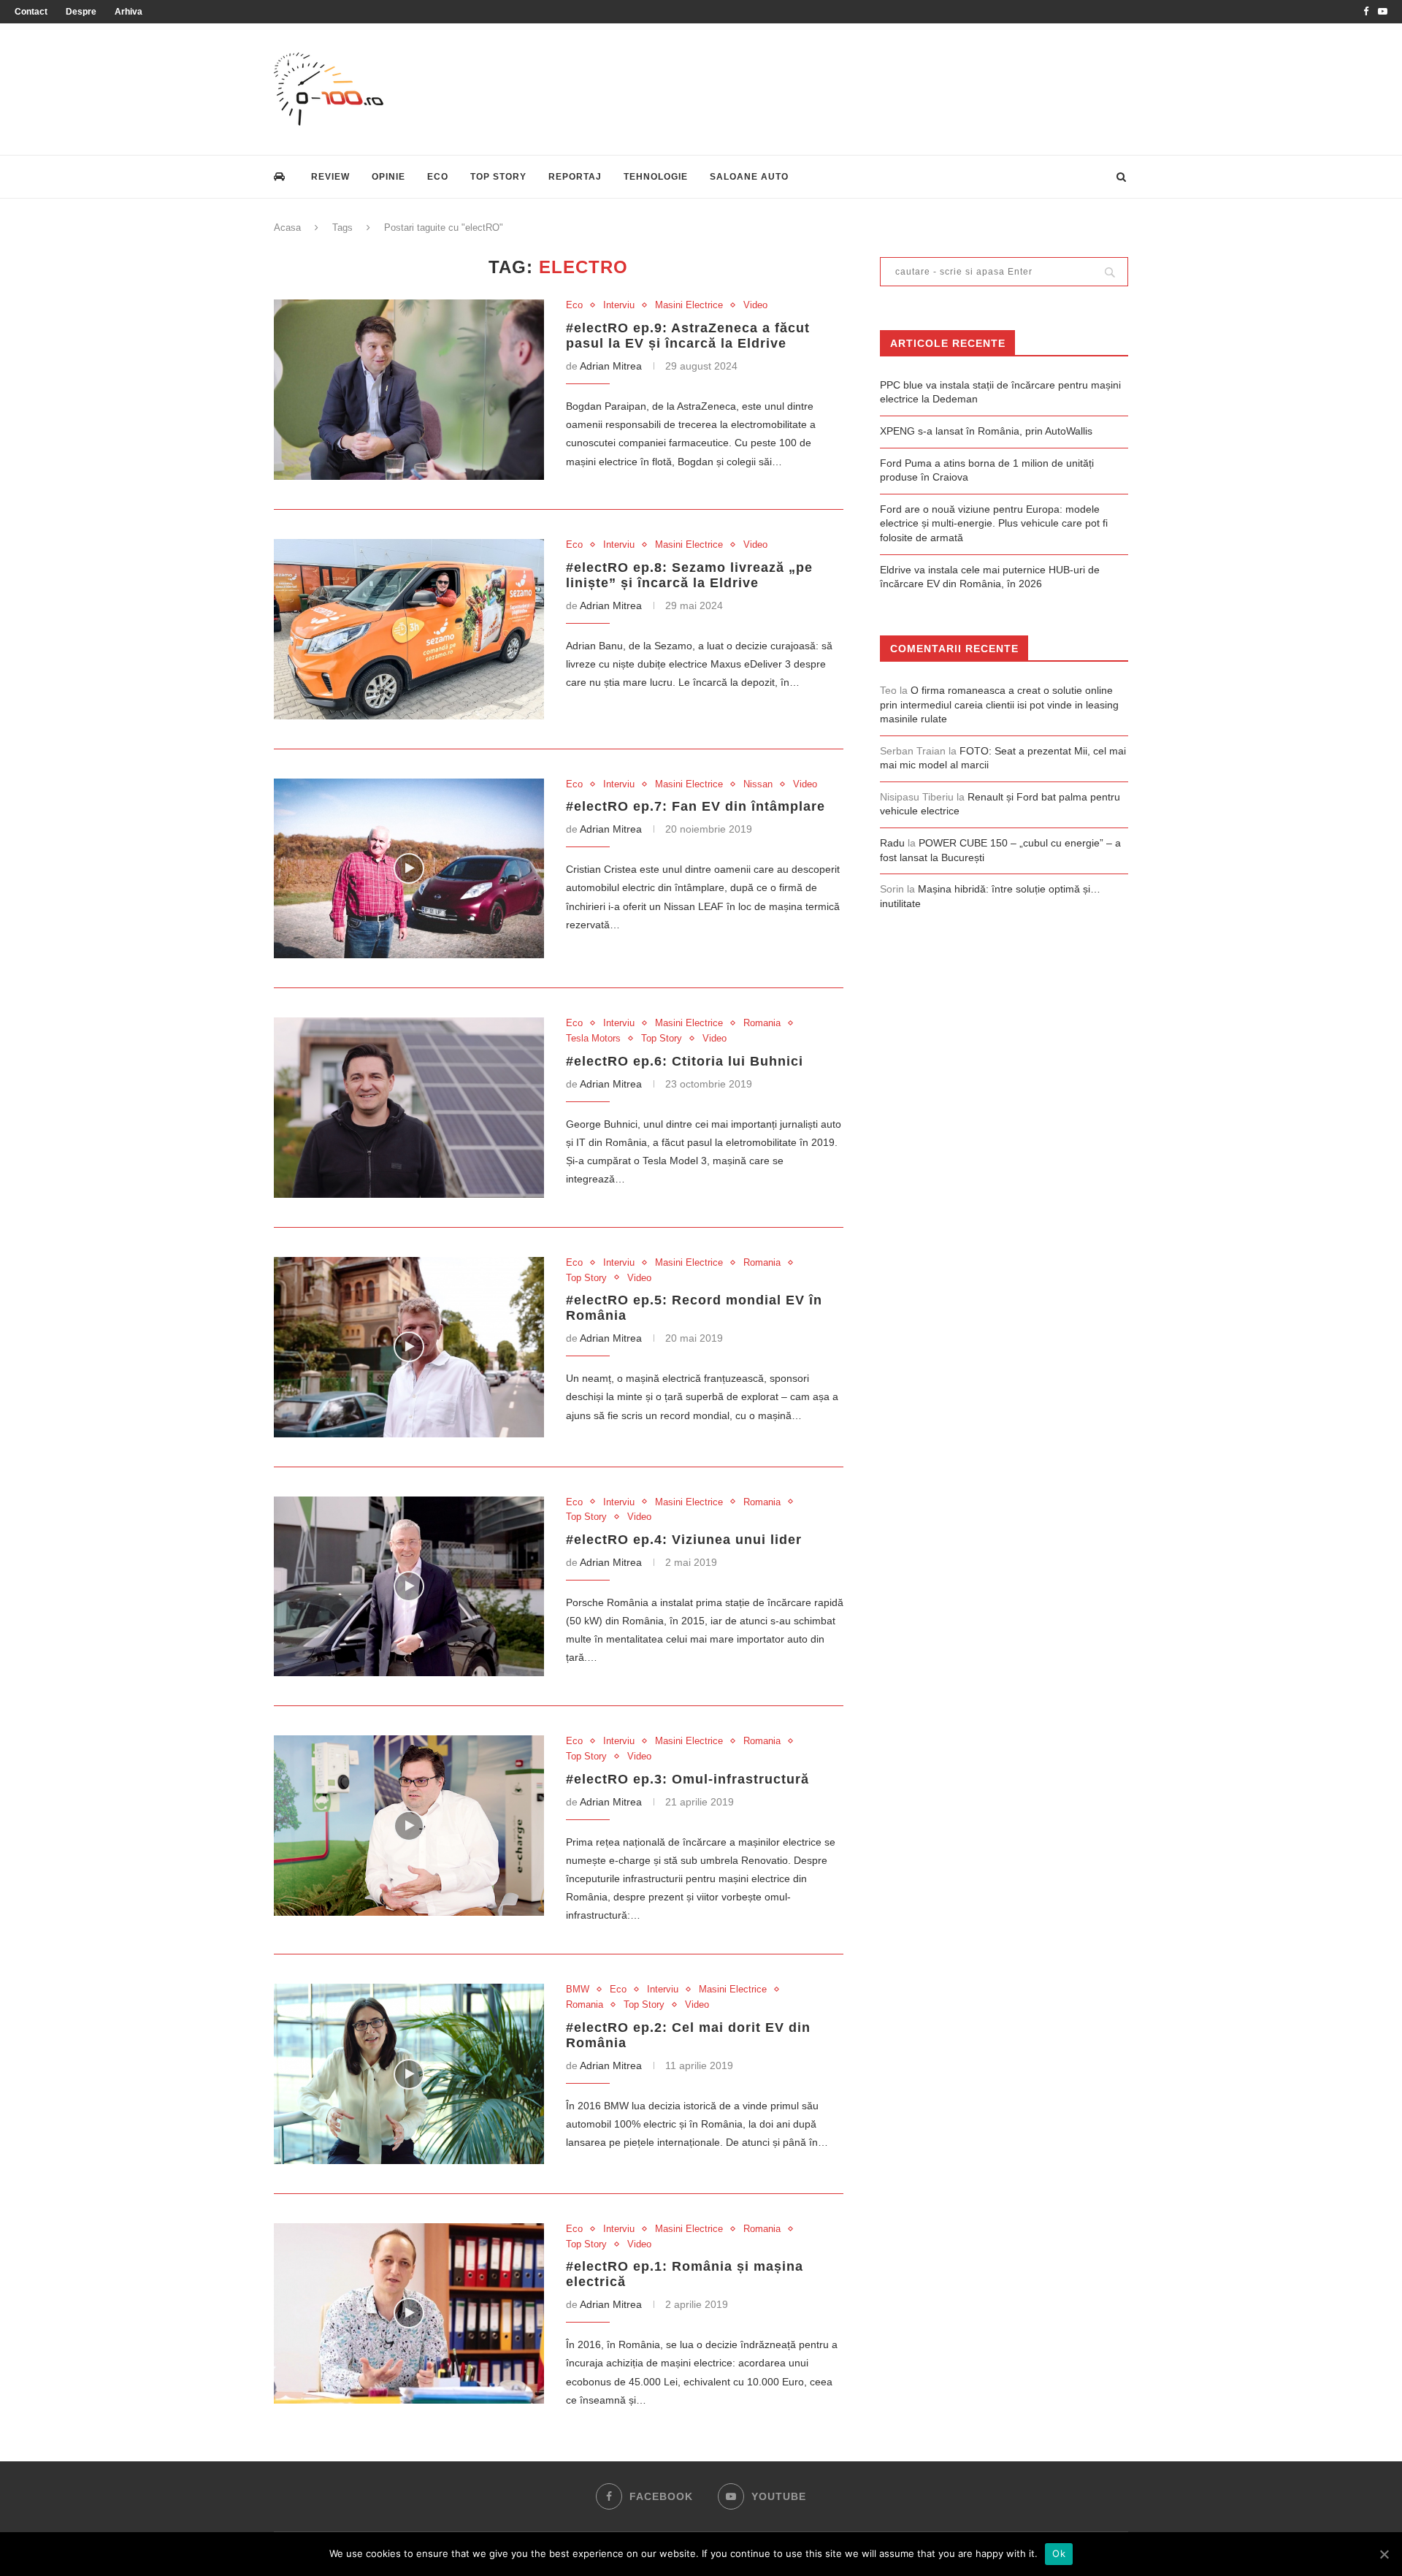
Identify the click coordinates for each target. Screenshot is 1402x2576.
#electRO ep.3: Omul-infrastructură (687, 1779)
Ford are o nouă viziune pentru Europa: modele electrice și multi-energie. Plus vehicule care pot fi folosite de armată (994, 523)
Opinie (388, 177)
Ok (1059, 2553)
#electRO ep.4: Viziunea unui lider (684, 1540)
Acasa (287, 228)
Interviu (619, 305)
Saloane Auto (749, 177)
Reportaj (575, 177)
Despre (81, 12)
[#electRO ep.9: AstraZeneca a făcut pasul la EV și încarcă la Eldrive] (409, 390)
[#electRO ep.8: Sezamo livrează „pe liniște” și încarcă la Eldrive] (409, 629)
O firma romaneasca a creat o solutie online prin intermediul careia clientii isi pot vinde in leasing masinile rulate (999, 704)
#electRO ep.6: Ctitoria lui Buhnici (685, 1061)
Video (755, 305)
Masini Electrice (689, 305)
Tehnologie (656, 177)
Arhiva (129, 12)
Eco (438, 177)
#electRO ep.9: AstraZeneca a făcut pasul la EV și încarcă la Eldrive (688, 336)
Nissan (758, 784)
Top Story (498, 177)
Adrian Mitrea (611, 366)
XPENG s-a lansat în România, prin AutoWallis (986, 431)
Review (330, 177)
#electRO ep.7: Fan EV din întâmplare (696, 806)
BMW (578, 1989)
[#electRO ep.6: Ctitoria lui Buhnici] (409, 1108)
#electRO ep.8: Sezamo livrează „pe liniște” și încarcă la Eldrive (689, 575)
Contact (31, 12)
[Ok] (1384, 2554)
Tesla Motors (593, 1038)
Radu (892, 843)
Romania (762, 1023)
